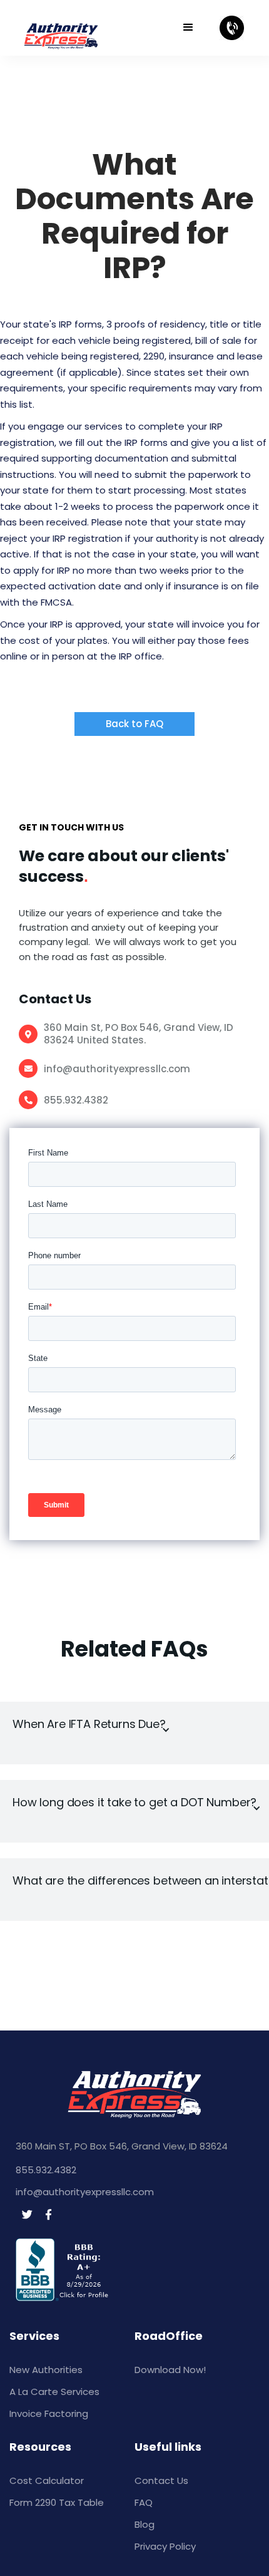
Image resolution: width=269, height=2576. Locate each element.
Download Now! (170, 2370)
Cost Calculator (47, 2480)
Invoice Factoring (49, 2413)
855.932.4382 (76, 1100)
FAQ (144, 2502)
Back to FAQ (134, 724)
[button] (194, 28)
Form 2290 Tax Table (57, 2502)
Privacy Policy (165, 2546)
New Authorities (46, 2370)
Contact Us (161, 2480)
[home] (84, 28)
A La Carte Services (54, 2392)
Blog (145, 2524)
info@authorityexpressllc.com (117, 1069)
